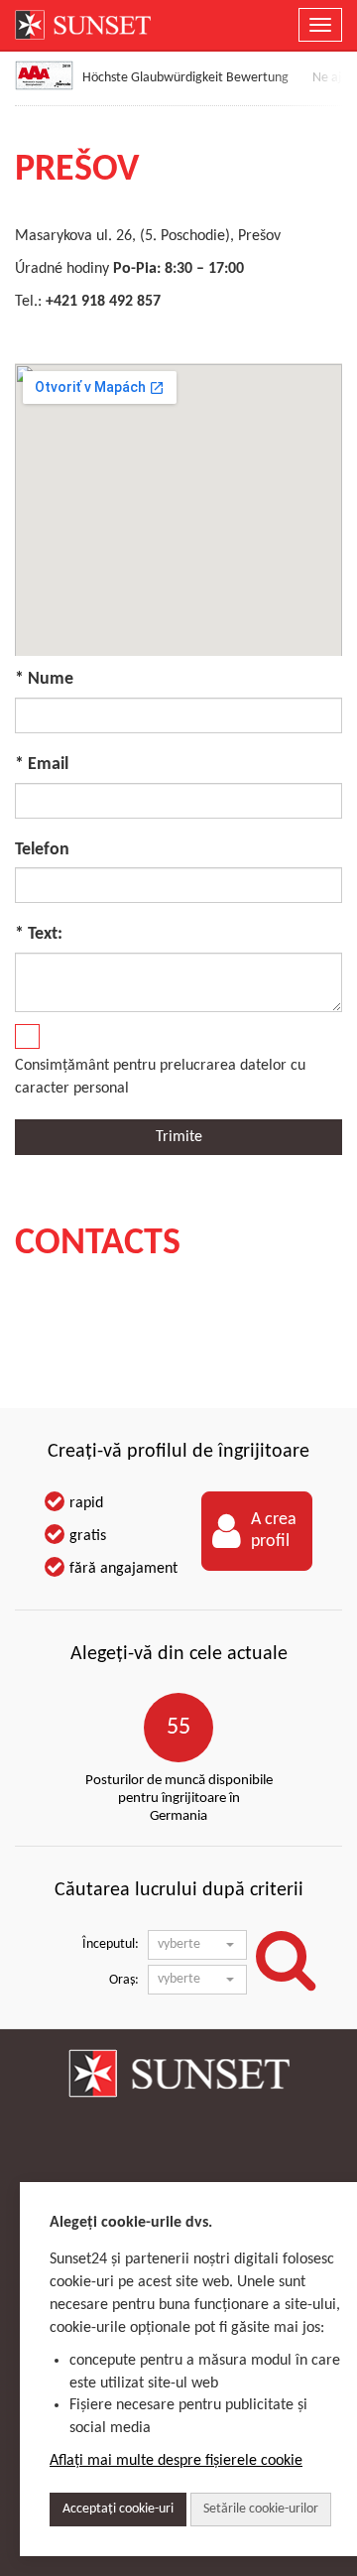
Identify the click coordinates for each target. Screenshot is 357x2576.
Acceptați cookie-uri (118, 2509)
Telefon (42, 850)
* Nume (44, 679)
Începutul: (111, 1944)
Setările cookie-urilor (261, 2509)
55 (178, 1728)
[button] (197, 1945)
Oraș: (124, 1980)
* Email (42, 765)
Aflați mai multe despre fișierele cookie (176, 2461)
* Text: (39, 934)
